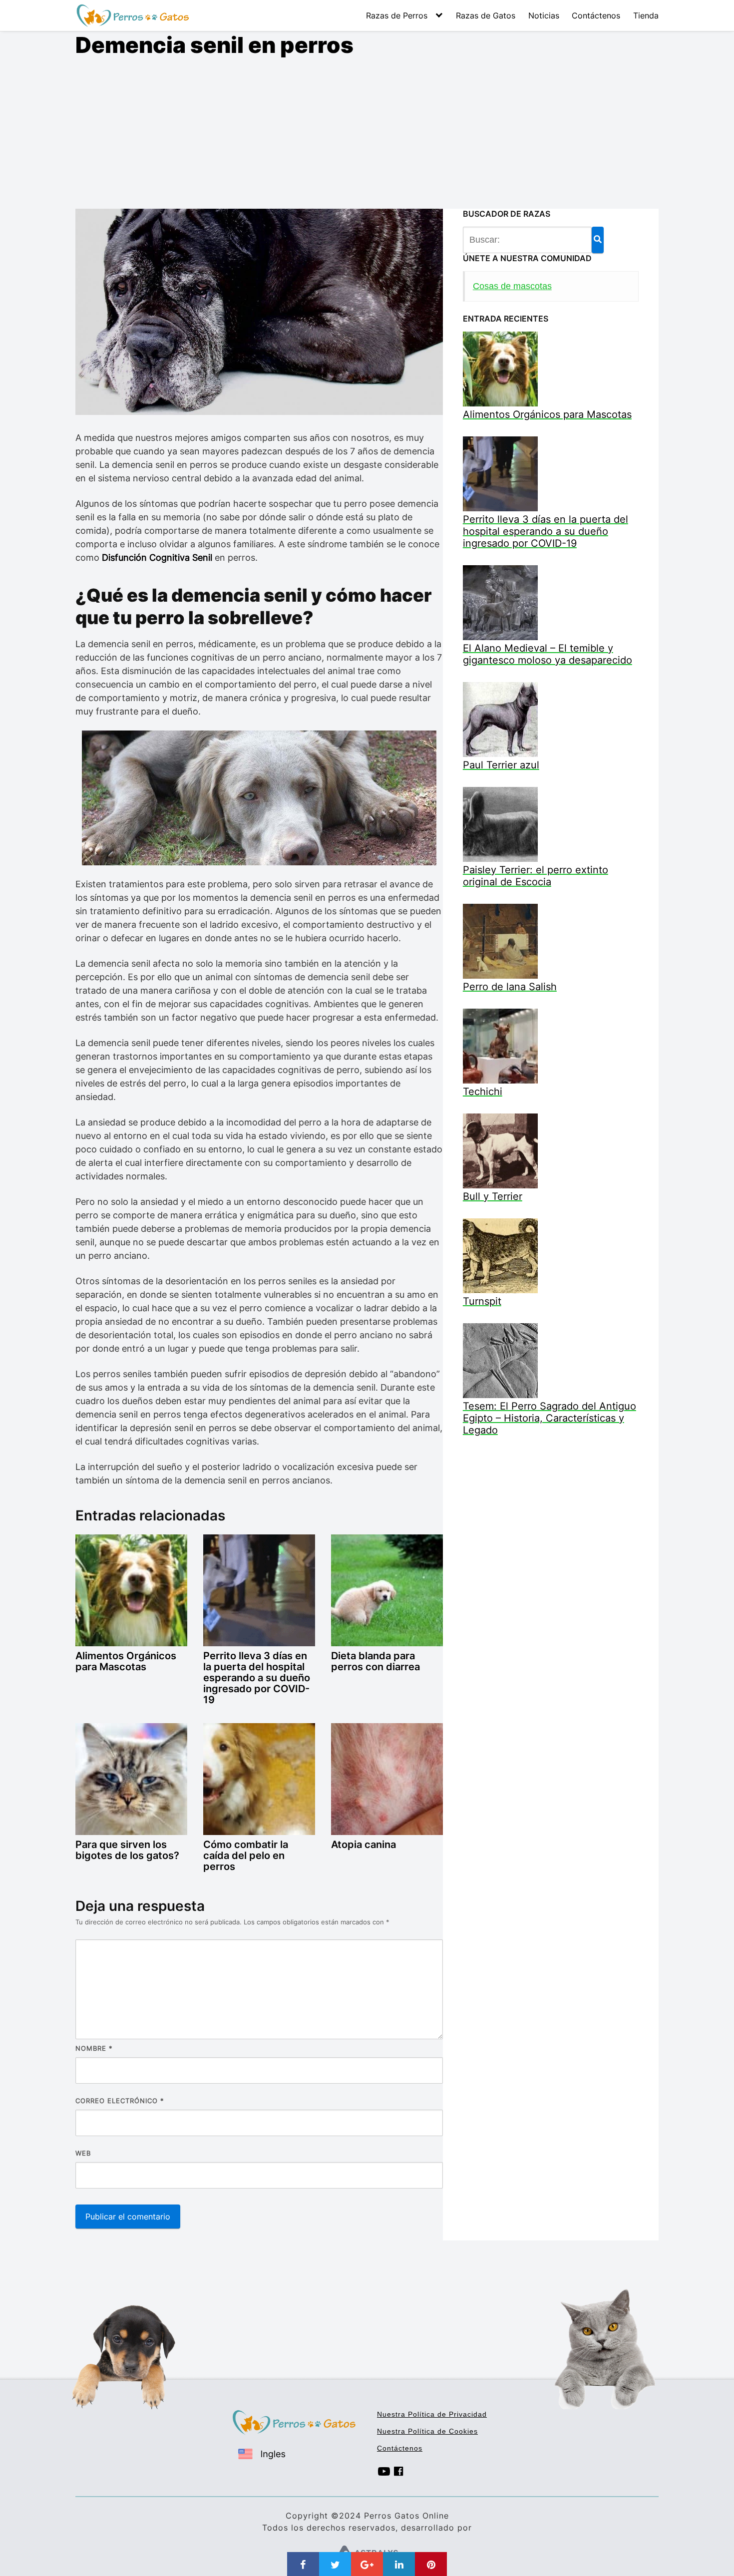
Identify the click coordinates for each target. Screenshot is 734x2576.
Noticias (544, 15)
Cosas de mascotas (512, 286)
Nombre (94, 2048)
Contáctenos (596, 15)
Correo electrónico (120, 2101)
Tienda (646, 15)
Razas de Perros (397, 15)
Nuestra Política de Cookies (427, 2431)
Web (83, 2153)
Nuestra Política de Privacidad (432, 2414)
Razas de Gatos (486, 15)
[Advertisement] (367, 134)
